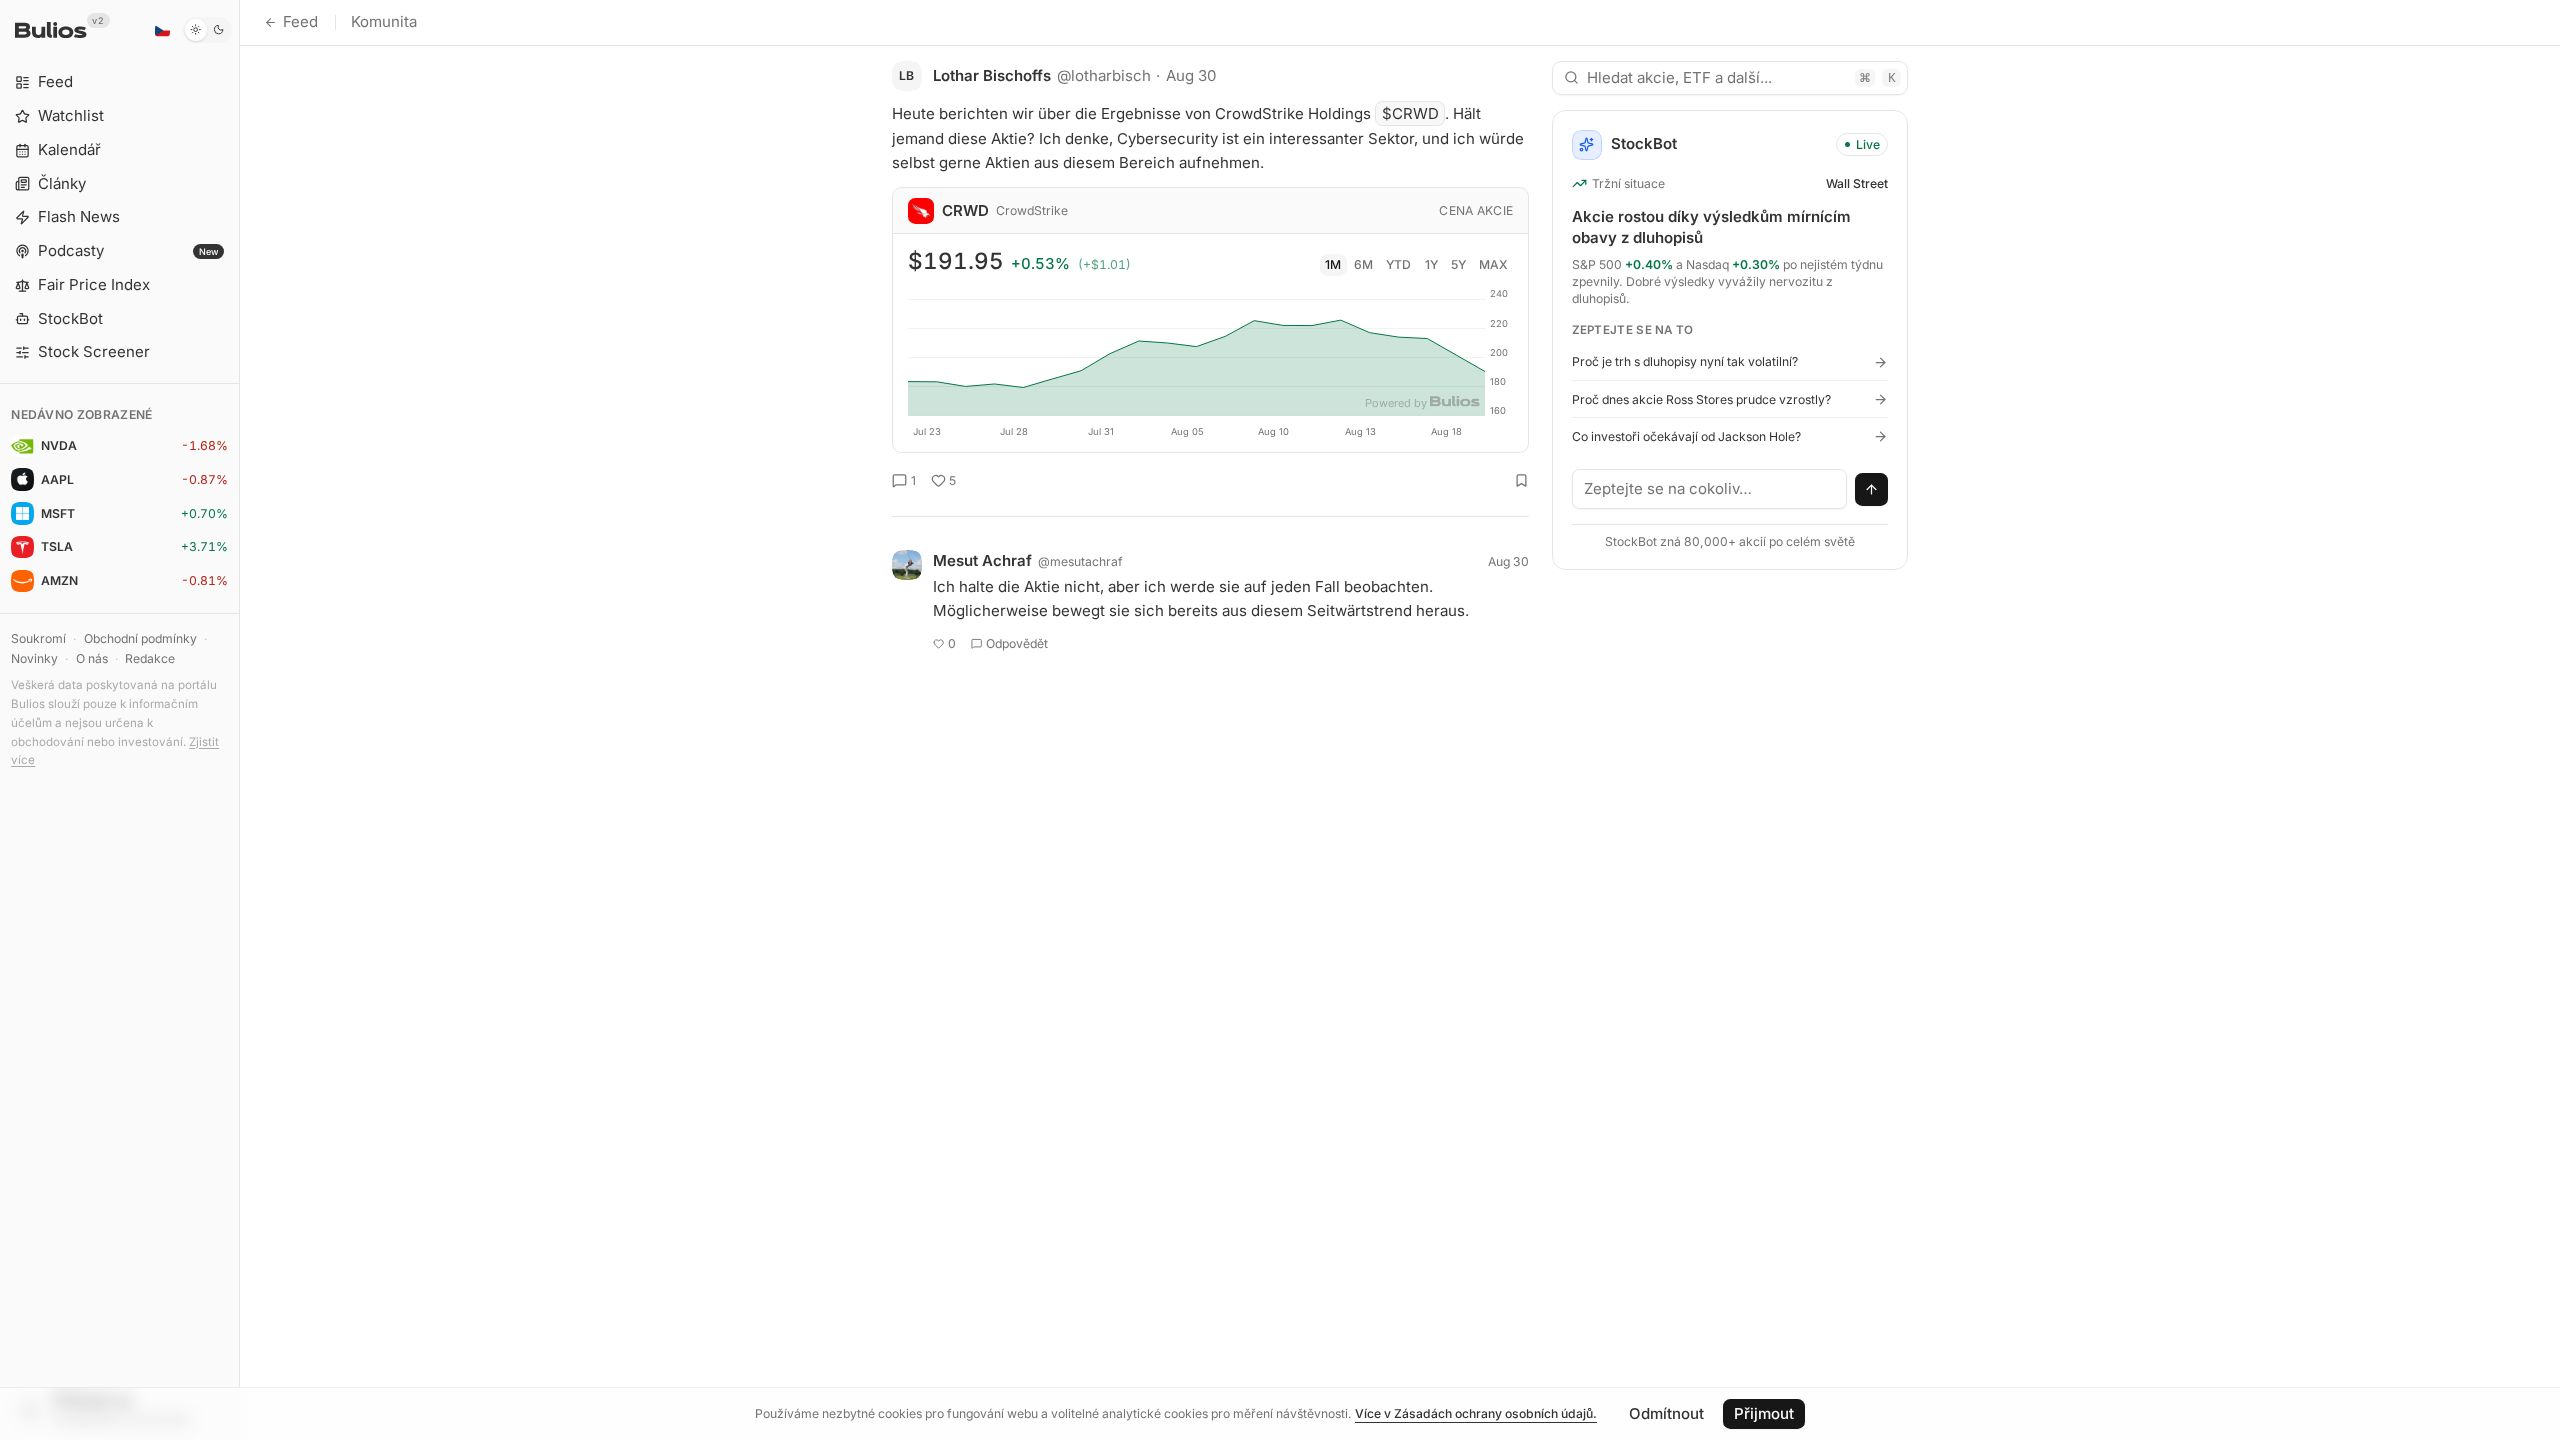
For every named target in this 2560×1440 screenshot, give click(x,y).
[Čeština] (162, 30)
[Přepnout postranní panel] (239, 720)
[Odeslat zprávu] (1872, 490)
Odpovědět (1017, 643)
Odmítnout (1666, 1413)
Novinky (34, 658)
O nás (92, 658)
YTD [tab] (1398, 264)
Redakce (150, 658)
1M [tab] (1333, 264)
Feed (300, 21)
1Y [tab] (1431, 264)
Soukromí (38, 638)
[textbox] (1710, 489)
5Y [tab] (1458, 264)
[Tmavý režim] (207, 30)
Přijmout (1764, 1413)
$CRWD (1410, 113)
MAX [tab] (1493, 264)
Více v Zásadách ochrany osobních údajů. (1476, 1413)
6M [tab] (1363, 264)
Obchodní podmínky (140, 638)
